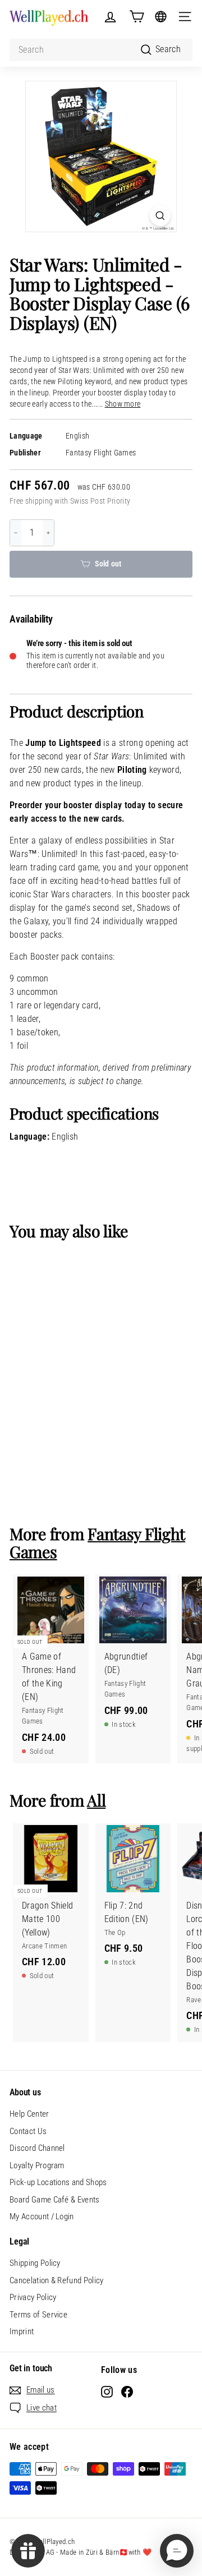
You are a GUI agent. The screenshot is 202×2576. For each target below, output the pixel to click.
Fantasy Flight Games (101, 453)
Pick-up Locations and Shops (58, 2182)
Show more (123, 404)
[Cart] (137, 17)
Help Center (29, 2114)
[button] (177, 2551)
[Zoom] (160, 216)
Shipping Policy (35, 2263)
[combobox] (101, 50)
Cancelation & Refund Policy (57, 2280)
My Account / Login (42, 2216)
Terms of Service (38, 2315)
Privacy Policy (33, 2297)
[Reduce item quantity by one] (16, 533)
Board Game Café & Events (55, 2200)
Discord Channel (37, 2148)
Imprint (22, 2331)
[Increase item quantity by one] (48, 533)
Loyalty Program (37, 2165)
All (96, 1800)
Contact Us (28, 2131)
